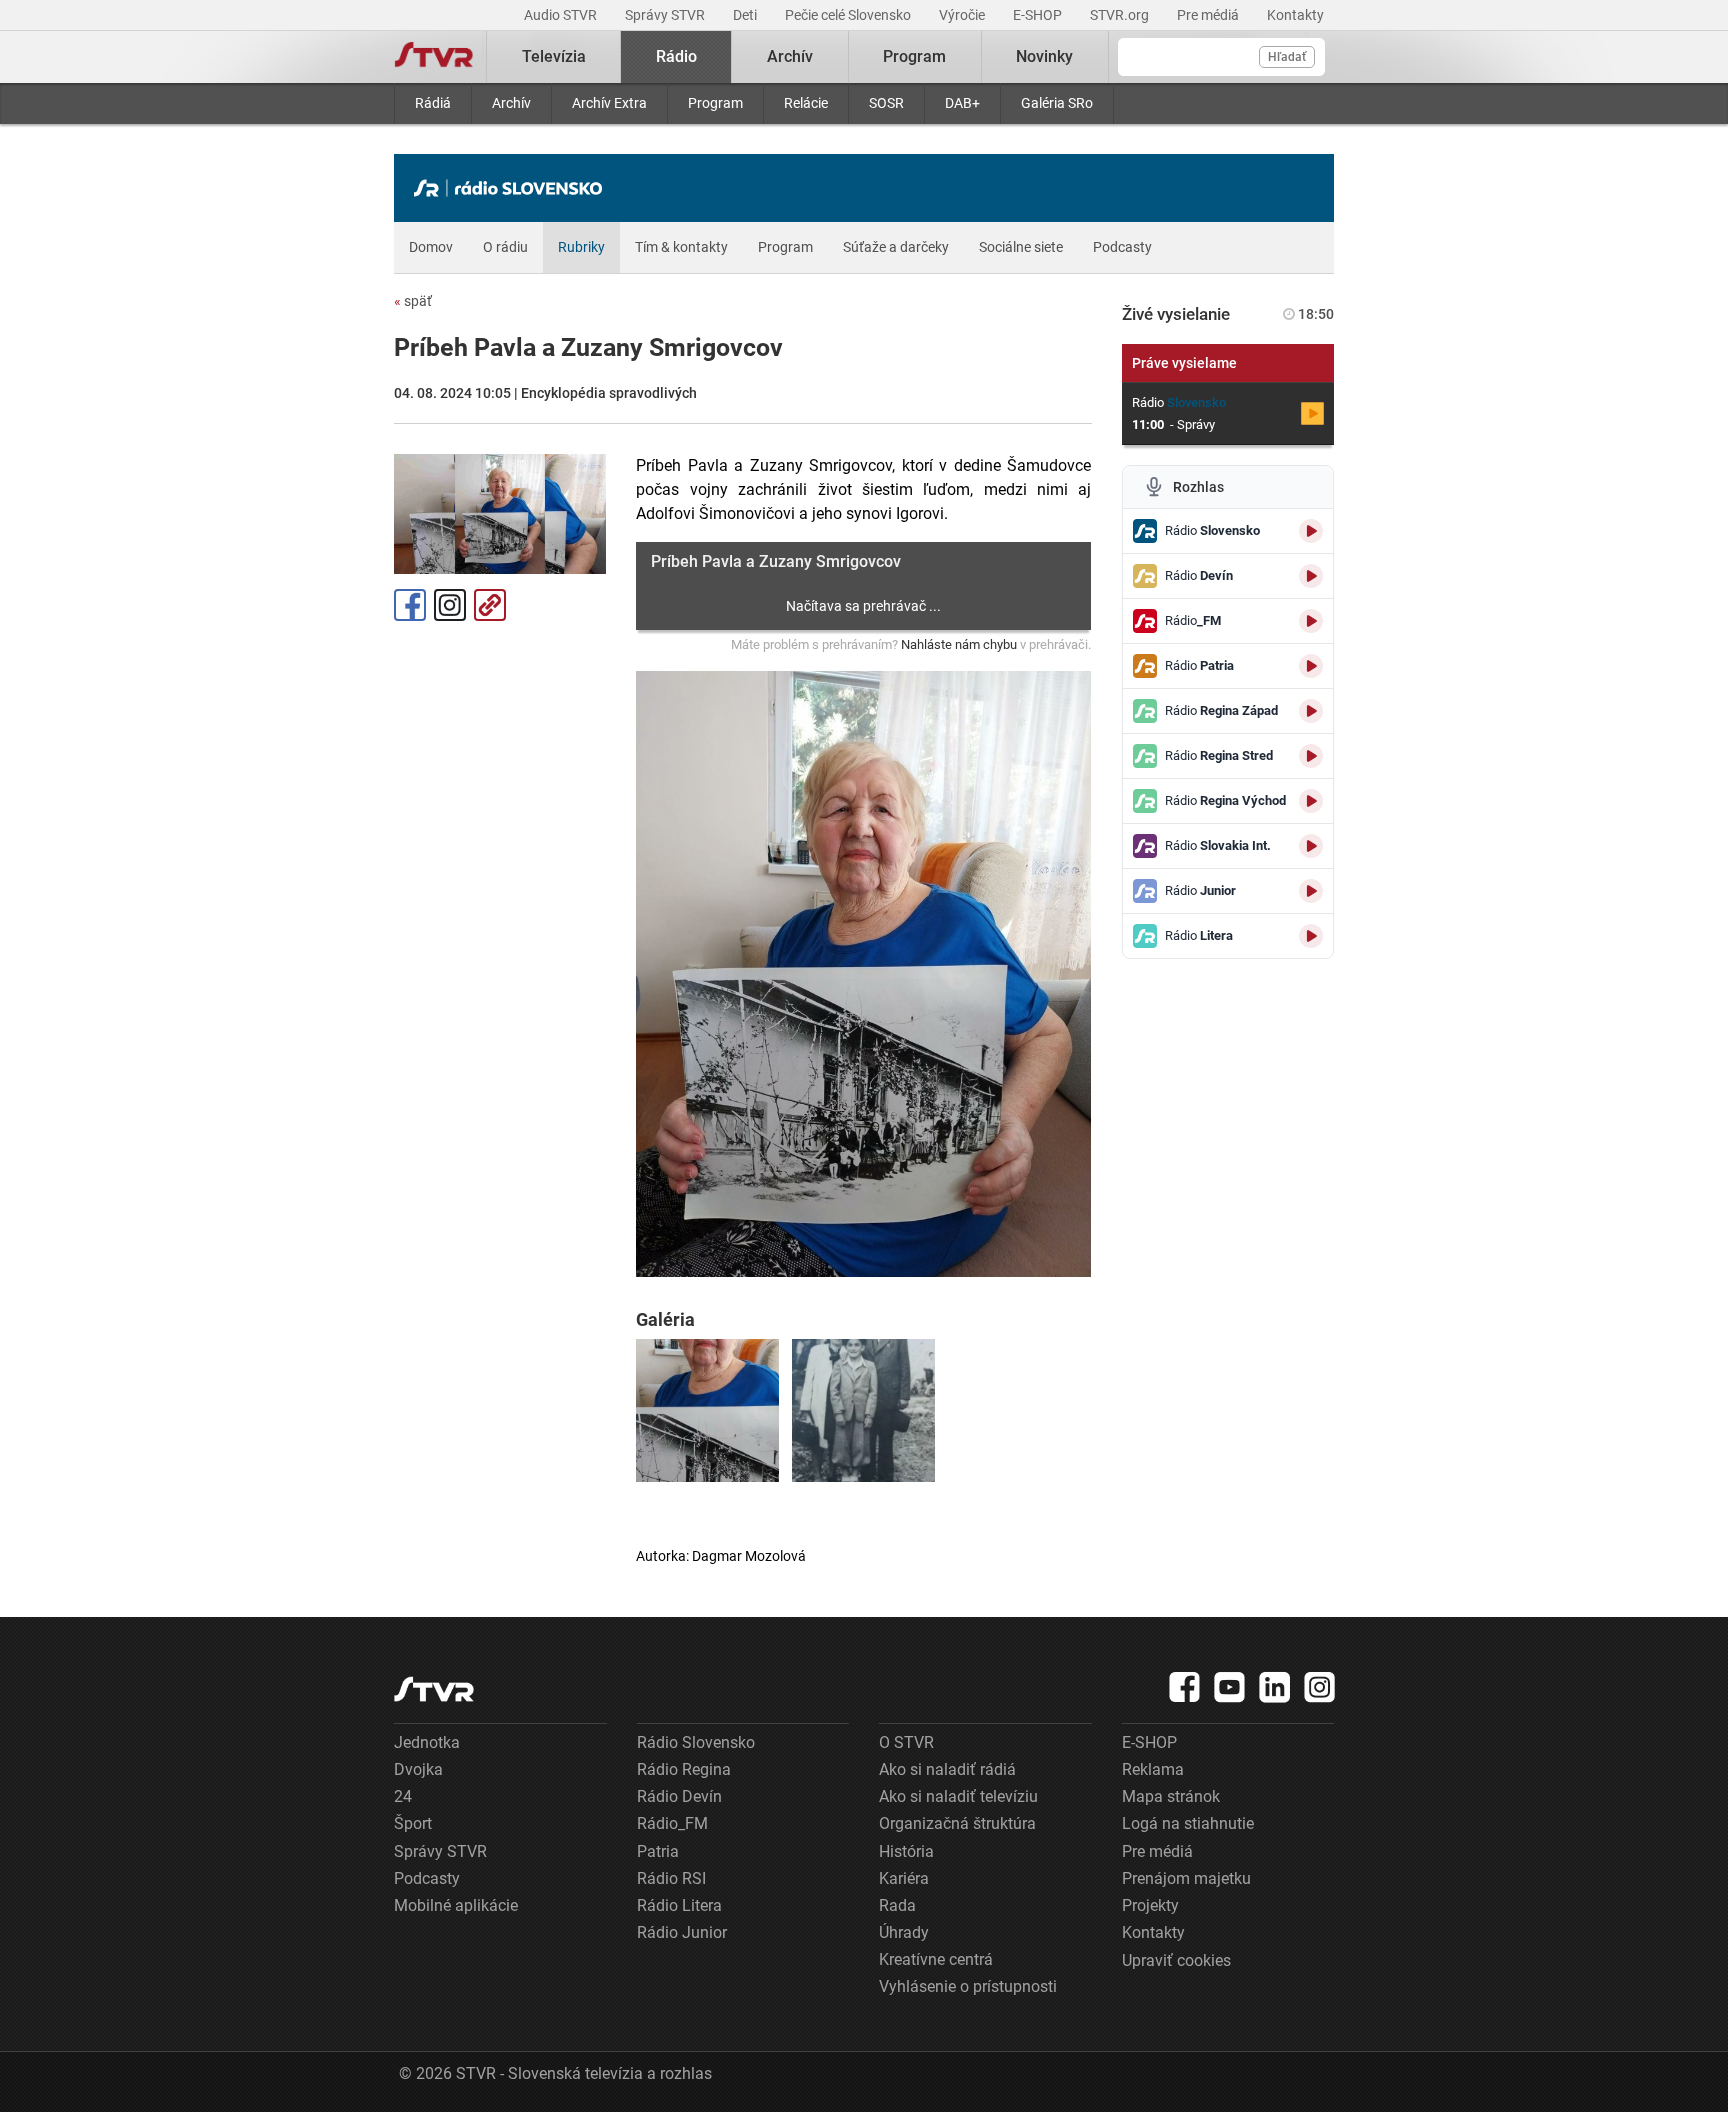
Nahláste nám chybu (959, 644)
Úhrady (904, 1932)
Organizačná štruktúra (957, 1823)
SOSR (886, 103)
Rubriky (581, 247)
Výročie (963, 15)
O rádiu (505, 247)
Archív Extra (609, 103)
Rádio (676, 56)
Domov (431, 247)
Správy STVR (666, 15)
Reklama (1153, 1769)
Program (715, 103)
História (906, 1851)
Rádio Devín (679, 1796)
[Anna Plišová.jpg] (707, 1410)
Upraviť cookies (1176, 1960)
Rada (897, 1905)
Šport (413, 1823)
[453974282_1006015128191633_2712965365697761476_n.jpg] (863, 1410)
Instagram (450, 605)
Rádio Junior (682, 1932)
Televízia (554, 56)
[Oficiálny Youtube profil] (1230, 1687)
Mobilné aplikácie (456, 1905)
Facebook (410, 605)
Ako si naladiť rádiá (947, 1769)
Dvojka (418, 1769)
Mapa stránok (1171, 1796)
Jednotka (427, 1742)
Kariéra (904, 1878)
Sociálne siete (1021, 247)
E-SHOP (1039, 15)
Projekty (1150, 1905)
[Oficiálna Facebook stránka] (1185, 1687)
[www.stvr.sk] (434, 1689)
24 (403, 1796)
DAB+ (962, 103)
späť (413, 301)
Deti (746, 15)
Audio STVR (562, 15)
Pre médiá (1209, 15)
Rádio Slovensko (696, 1742)
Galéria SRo (1057, 103)
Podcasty (1122, 247)
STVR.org (1121, 15)
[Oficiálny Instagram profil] (1320, 1687)
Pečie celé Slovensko (849, 15)
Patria (658, 1851)
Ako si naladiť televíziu (958, 1796)
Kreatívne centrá (936, 1959)
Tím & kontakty (681, 247)
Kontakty (1295, 15)
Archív (511, 103)
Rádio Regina (684, 1769)
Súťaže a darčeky (896, 247)
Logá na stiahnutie (1188, 1823)
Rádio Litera (679, 1905)
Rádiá (433, 103)
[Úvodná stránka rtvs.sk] (434, 57)
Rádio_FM (672, 1823)
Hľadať (1287, 57)
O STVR (906, 1742)
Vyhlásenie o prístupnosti (968, 1986)
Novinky (1044, 56)
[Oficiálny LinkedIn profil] (1275, 1687)
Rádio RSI (671, 1878)
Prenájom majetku (1186, 1878)
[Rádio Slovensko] (513, 188)
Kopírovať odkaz (490, 605)
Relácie (806, 103)
